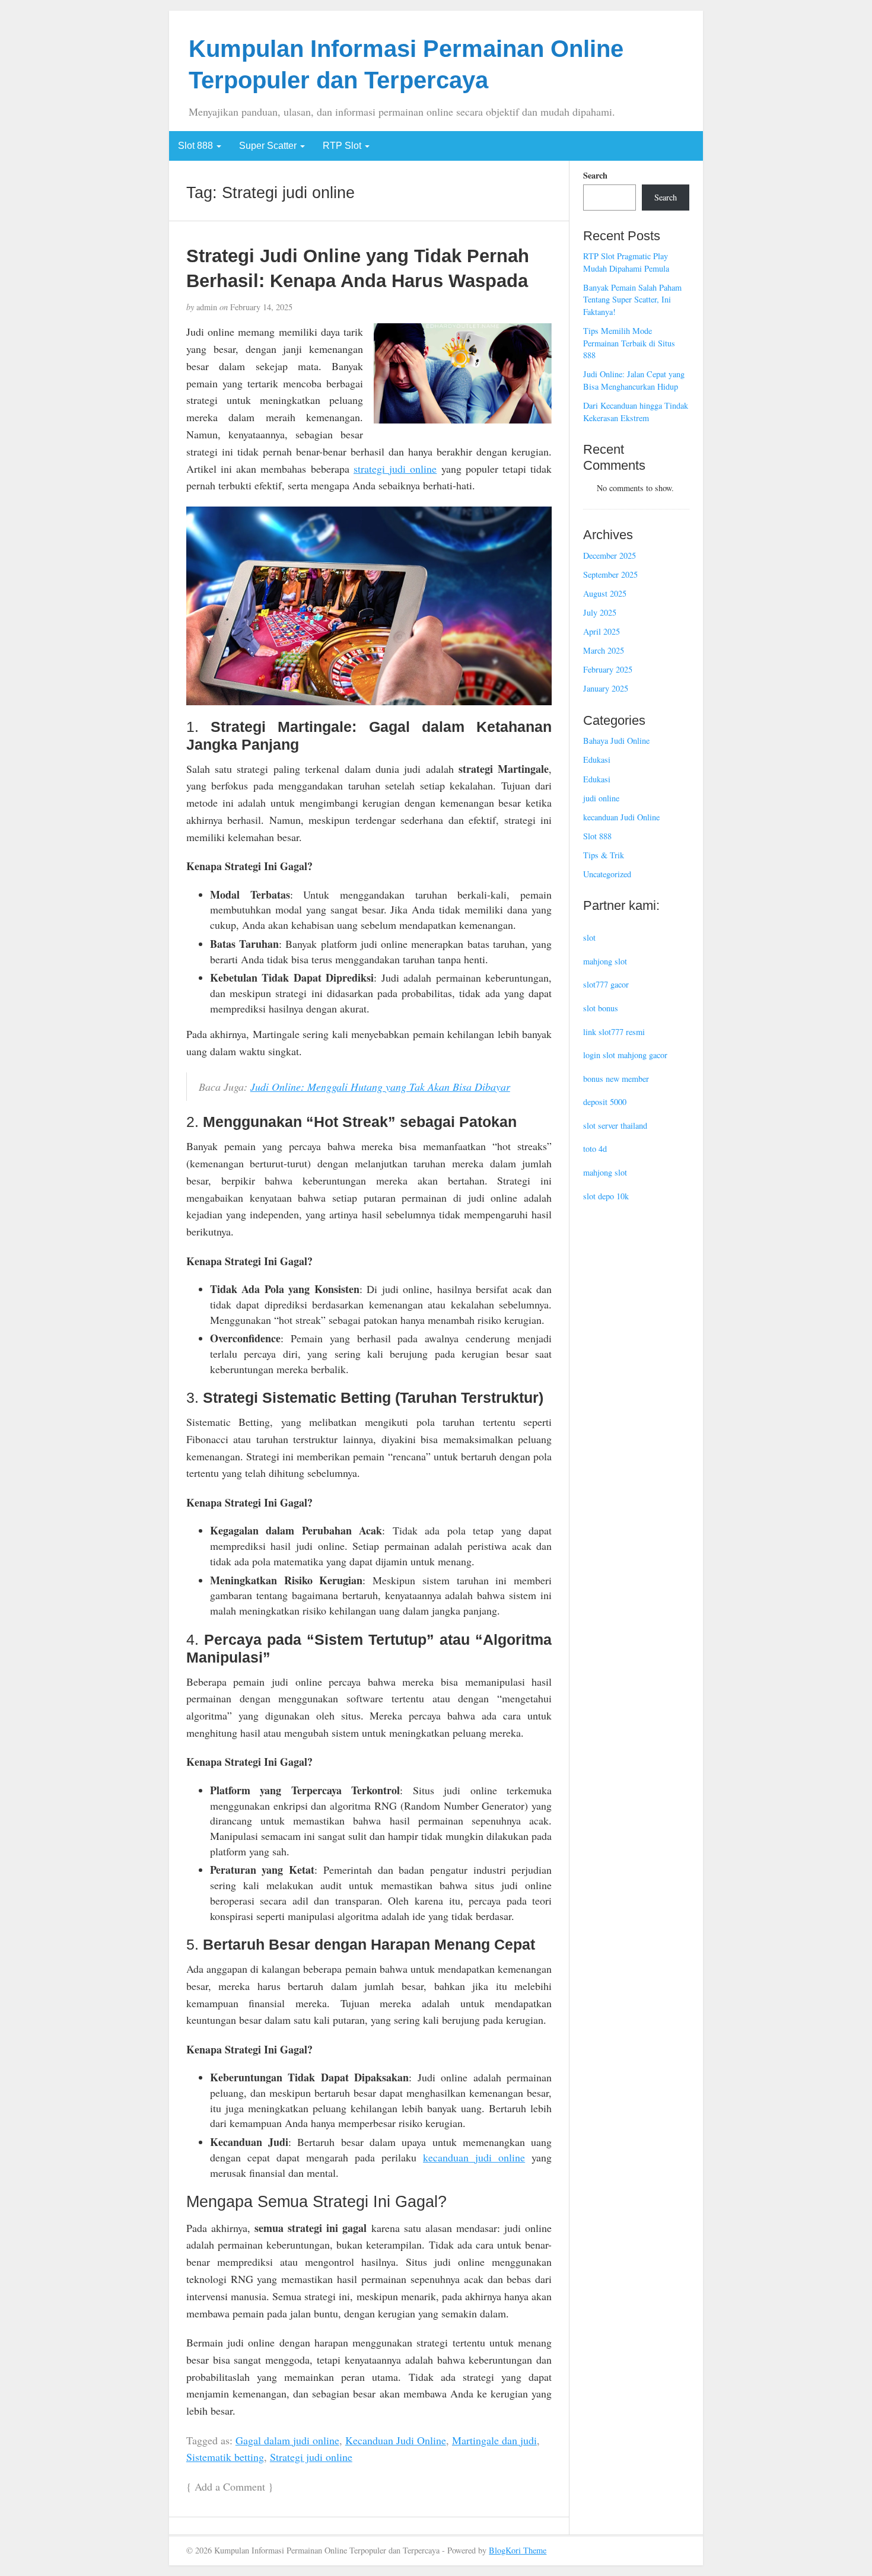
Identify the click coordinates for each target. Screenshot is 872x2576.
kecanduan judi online (474, 2157)
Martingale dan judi (494, 2440)
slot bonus (601, 1008)
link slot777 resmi (614, 1032)
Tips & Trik (604, 855)
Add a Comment (230, 2486)
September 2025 (610, 574)
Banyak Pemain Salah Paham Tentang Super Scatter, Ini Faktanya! (632, 300)
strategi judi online (395, 469)
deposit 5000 (605, 1102)
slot (589, 937)
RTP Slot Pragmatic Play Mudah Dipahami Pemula (626, 262)
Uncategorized (607, 874)
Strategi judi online (311, 2457)
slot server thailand (615, 1125)
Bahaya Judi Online (616, 741)
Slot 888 (197, 146)
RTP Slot (343, 146)
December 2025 (610, 555)
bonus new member (616, 1079)
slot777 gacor (606, 984)
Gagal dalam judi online (287, 2440)
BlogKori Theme (518, 2550)
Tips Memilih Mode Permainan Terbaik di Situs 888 (629, 343)
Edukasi (597, 760)
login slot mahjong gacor (625, 1055)
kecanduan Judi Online (621, 817)
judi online (601, 798)
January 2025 (606, 688)
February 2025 (608, 669)
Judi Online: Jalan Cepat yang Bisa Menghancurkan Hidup (634, 380)
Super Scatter (269, 146)
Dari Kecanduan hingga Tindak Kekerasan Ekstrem (636, 412)
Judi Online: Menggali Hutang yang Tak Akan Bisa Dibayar (380, 1087)
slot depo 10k (606, 1196)
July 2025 (600, 612)
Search (595, 176)
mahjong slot (605, 961)
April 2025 (602, 631)
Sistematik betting (225, 2457)
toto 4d (595, 1149)
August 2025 (605, 593)
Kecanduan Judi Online (396, 2440)
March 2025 (604, 650)
